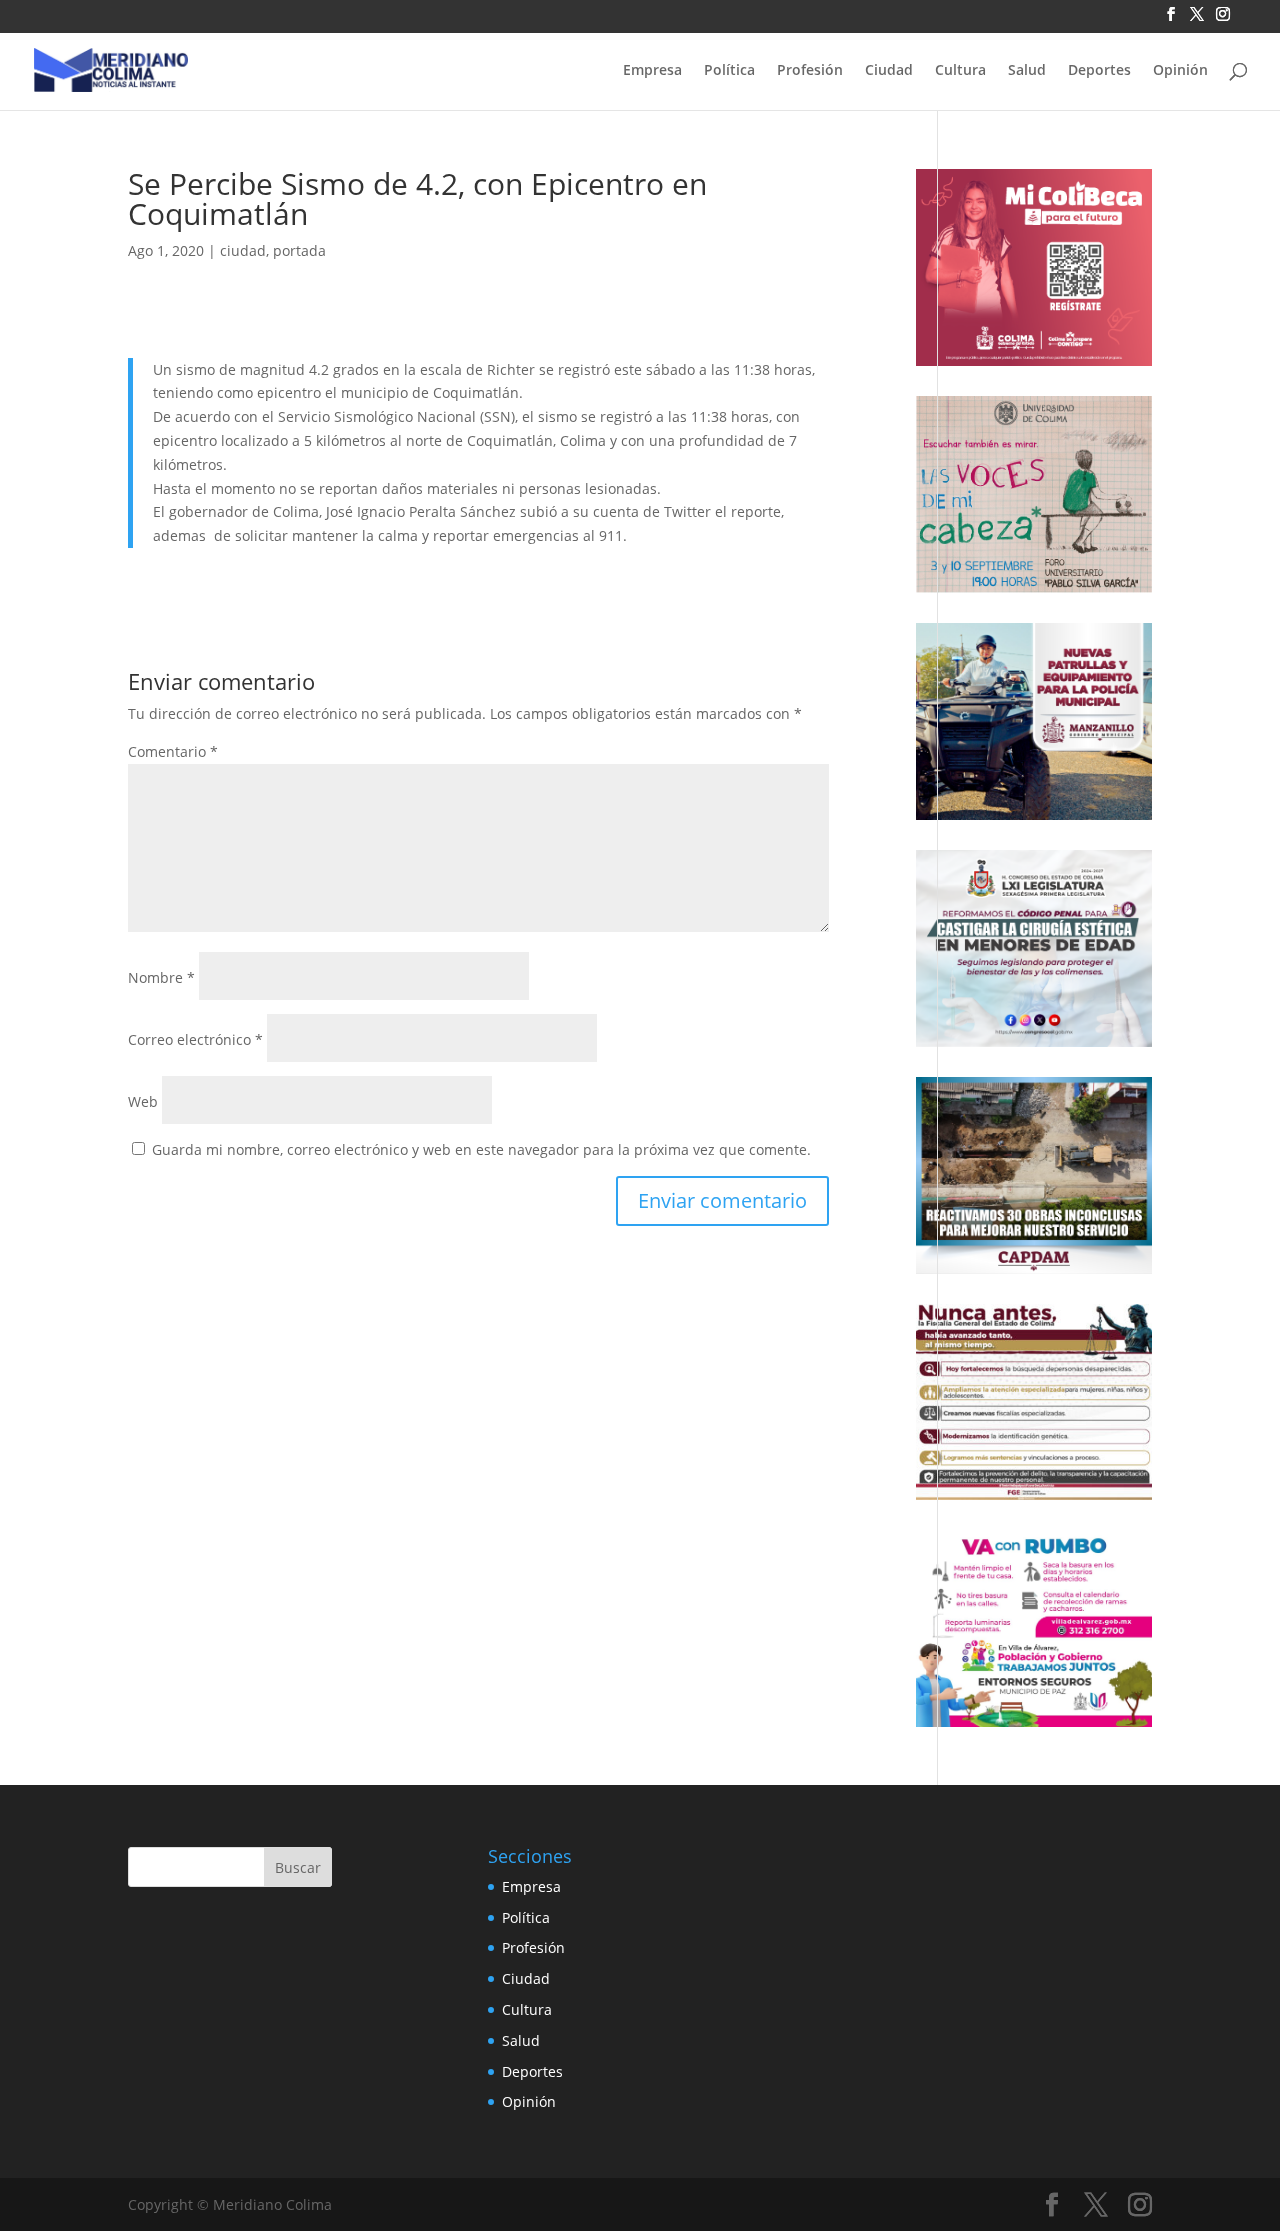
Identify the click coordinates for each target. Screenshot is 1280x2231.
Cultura (960, 71)
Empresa (652, 71)
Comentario (173, 751)
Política (729, 71)
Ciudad (889, 71)
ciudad (243, 250)
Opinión (1180, 71)
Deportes (1099, 71)
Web (143, 1101)
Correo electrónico (195, 1039)
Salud (1027, 71)
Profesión (810, 71)
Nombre (161, 977)
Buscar (298, 1867)
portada (299, 250)
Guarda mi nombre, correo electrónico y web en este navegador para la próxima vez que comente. (481, 1149)
